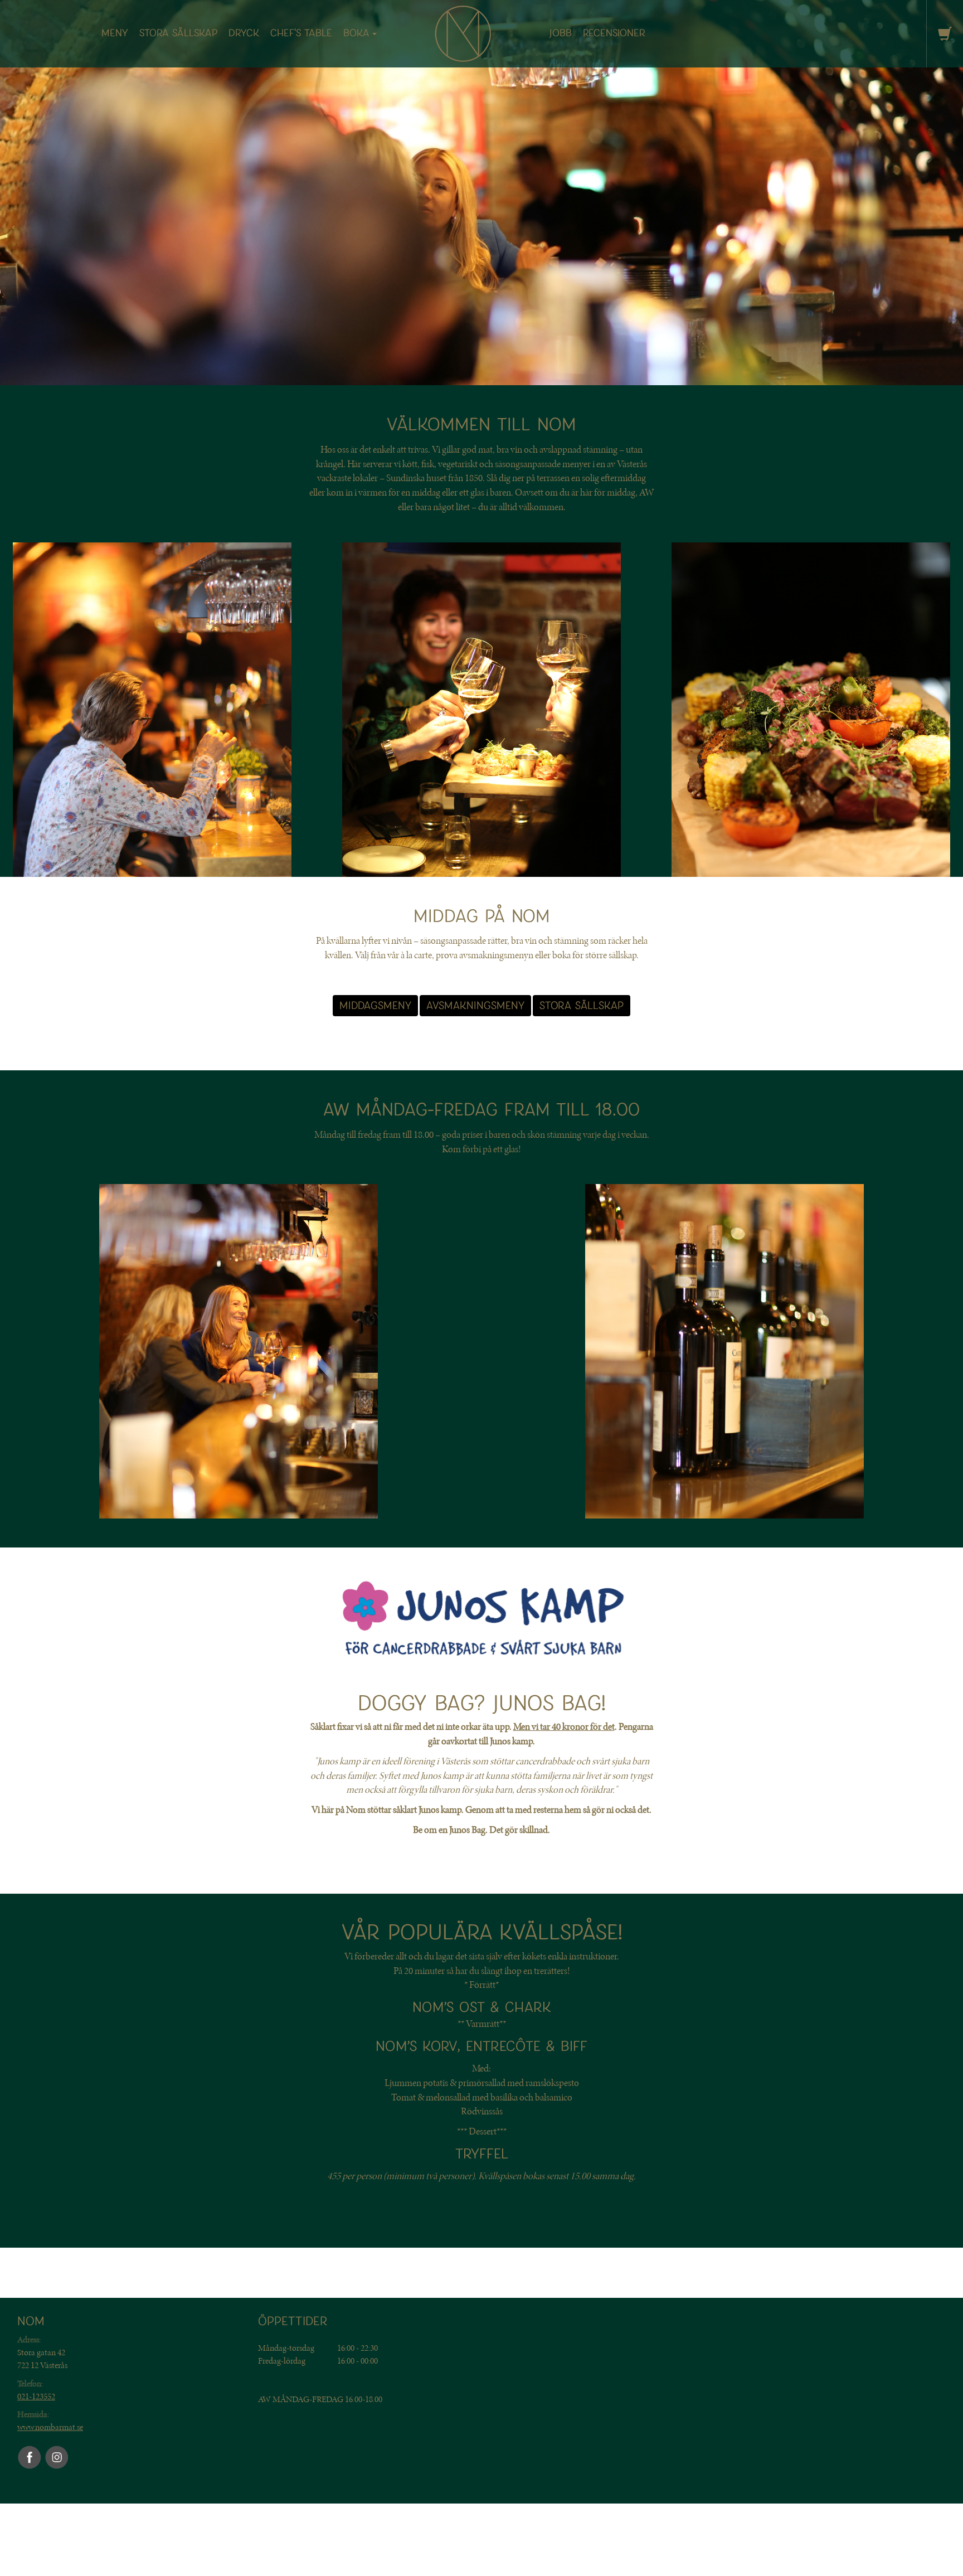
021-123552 (36, 2396)
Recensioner (614, 33)
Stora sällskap (178, 33)
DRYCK (244, 33)
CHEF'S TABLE (301, 33)
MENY (115, 33)
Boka (356, 33)
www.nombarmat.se (50, 2427)
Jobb (561, 33)
